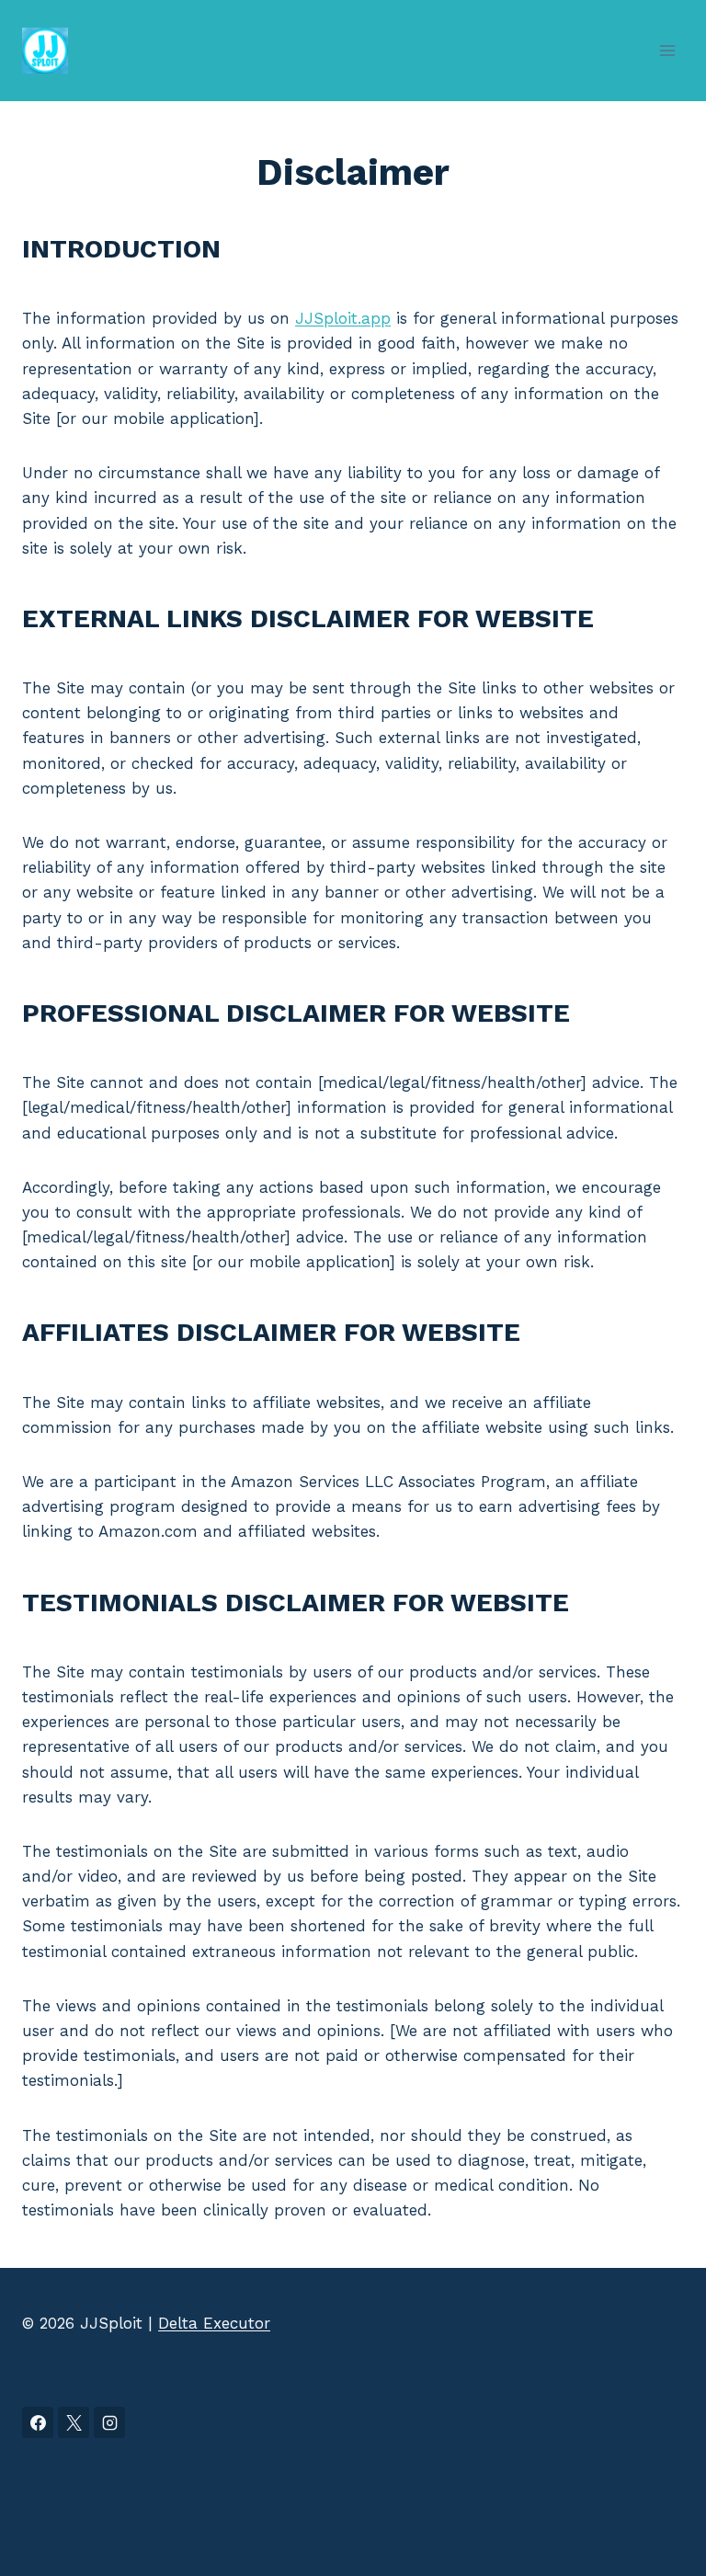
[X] (74, 2422)
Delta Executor (214, 2323)
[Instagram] (109, 2422)
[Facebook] (38, 2422)
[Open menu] (667, 50)
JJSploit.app (343, 318)
